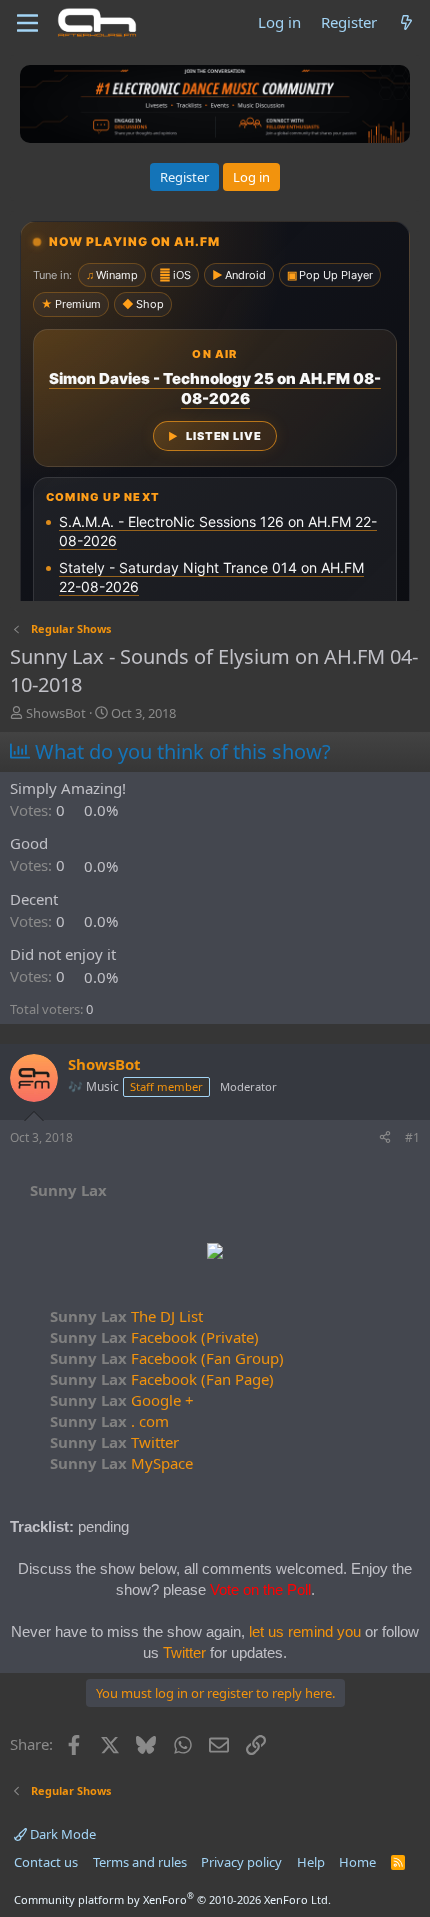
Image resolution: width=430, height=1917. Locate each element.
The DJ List (126, 1316)
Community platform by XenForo (172, 1899)
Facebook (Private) (154, 1337)
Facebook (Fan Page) (162, 1379)
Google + (122, 1400)
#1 (412, 1137)
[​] (215, 1253)
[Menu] (27, 23)
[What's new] (406, 22)
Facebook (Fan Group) (167, 1358)
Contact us (46, 1862)
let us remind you (305, 1631)
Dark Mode (61, 1834)
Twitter (114, 1442)
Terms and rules (140, 1862)
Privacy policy (241, 1862)
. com (109, 1421)
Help (311, 1862)
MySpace (121, 1463)
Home (357, 1862)
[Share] (385, 1138)
